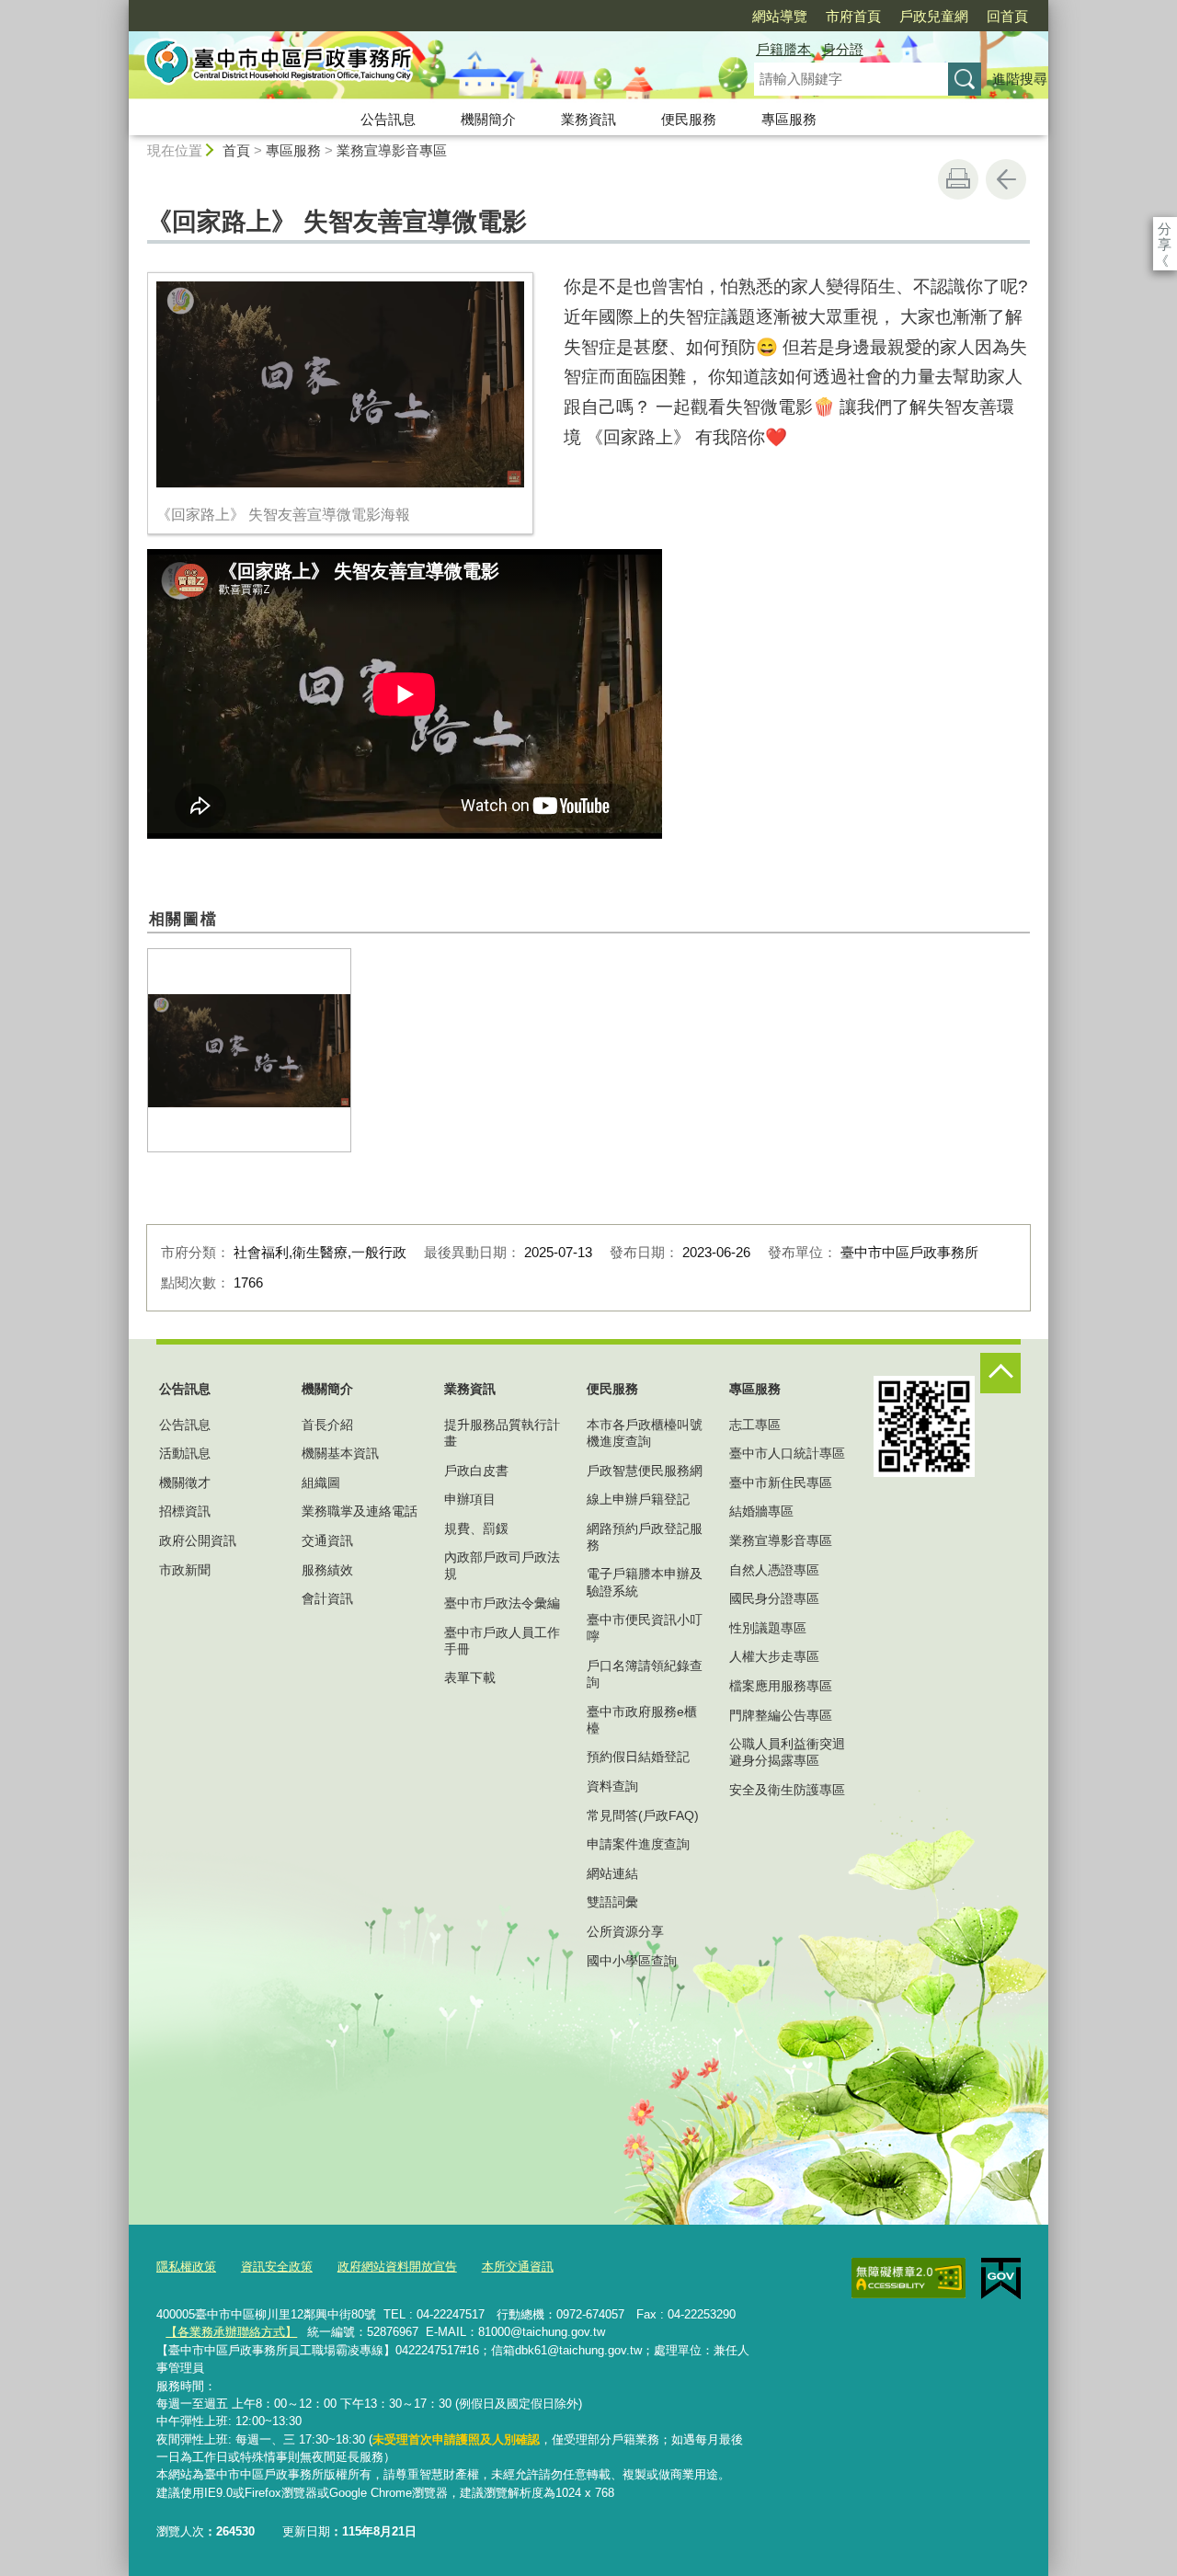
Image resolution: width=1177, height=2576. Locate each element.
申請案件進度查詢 (638, 1844)
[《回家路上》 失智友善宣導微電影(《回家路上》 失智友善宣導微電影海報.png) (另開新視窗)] (340, 385)
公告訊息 (388, 119)
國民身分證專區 (774, 1598)
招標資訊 (185, 1511)
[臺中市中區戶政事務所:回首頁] (419, 67)
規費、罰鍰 (476, 1528)
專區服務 (789, 119)
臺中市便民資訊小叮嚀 (645, 1628)
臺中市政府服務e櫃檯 (642, 1720)
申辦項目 (470, 1499)
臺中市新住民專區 (781, 1483)
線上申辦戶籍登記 (638, 1499)
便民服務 (689, 119)
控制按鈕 (1000, 1373)
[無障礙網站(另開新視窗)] (908, 2278)
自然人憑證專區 (774, 1570)
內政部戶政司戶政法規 (502, 1565)
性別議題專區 (768, 1628)
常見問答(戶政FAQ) (643, 1815)
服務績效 (327, 1570)
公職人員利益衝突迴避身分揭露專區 (787, 1752)
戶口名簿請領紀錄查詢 (645, 1674)
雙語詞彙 (612, 1902)
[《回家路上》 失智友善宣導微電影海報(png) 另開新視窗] (249, 1050)
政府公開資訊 (198, 1540)
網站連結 (612, 1873)
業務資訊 (588, 119)
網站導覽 (780, 16)
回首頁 (1007, 16)
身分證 (843, 49)
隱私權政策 (186, 2267)
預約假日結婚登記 (638, 1757)
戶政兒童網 (934, 16)
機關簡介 (488, 119)
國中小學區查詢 (632, 1961)
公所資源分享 (625, 1931)
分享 (1165, 229)
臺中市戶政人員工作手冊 (502, 1641)
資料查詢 (612, 1786)
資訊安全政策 (277, 2267)
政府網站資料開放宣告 (397, 2267)
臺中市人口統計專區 (787, 1453)
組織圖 (321, 1483)
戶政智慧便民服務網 (645, 1471)
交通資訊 (327, 1540)
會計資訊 (327, 1598)
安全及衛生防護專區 (787, 1790)
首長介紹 (327, 1425)
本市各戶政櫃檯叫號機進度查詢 (645, 1433)
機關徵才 (185, 1483)
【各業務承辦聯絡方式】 (231, 2332)
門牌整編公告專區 (781, 1715)
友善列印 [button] (958, 179)
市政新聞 (185, 1570)
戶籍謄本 (783, 49)
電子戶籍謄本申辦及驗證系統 (645, 1582)
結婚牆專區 (761, 1511)
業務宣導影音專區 (392, 150)
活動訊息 (185, 1453)
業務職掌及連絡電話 (360, 1511)
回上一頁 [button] (1006, 179)
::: (120, 8)
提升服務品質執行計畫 (502, 1433)
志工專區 (755, 1425)
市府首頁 (853, 16)
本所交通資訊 (518, 2267)
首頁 (236, 150)
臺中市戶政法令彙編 (502, 1603)
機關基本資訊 (340, 1453)
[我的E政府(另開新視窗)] (1001, 2279)
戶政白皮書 (476, 1471)
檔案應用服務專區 (781, 1686)
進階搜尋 (1020, 79)
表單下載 (470, 1677)
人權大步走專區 (774, 1656)
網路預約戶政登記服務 (645, 1537)
